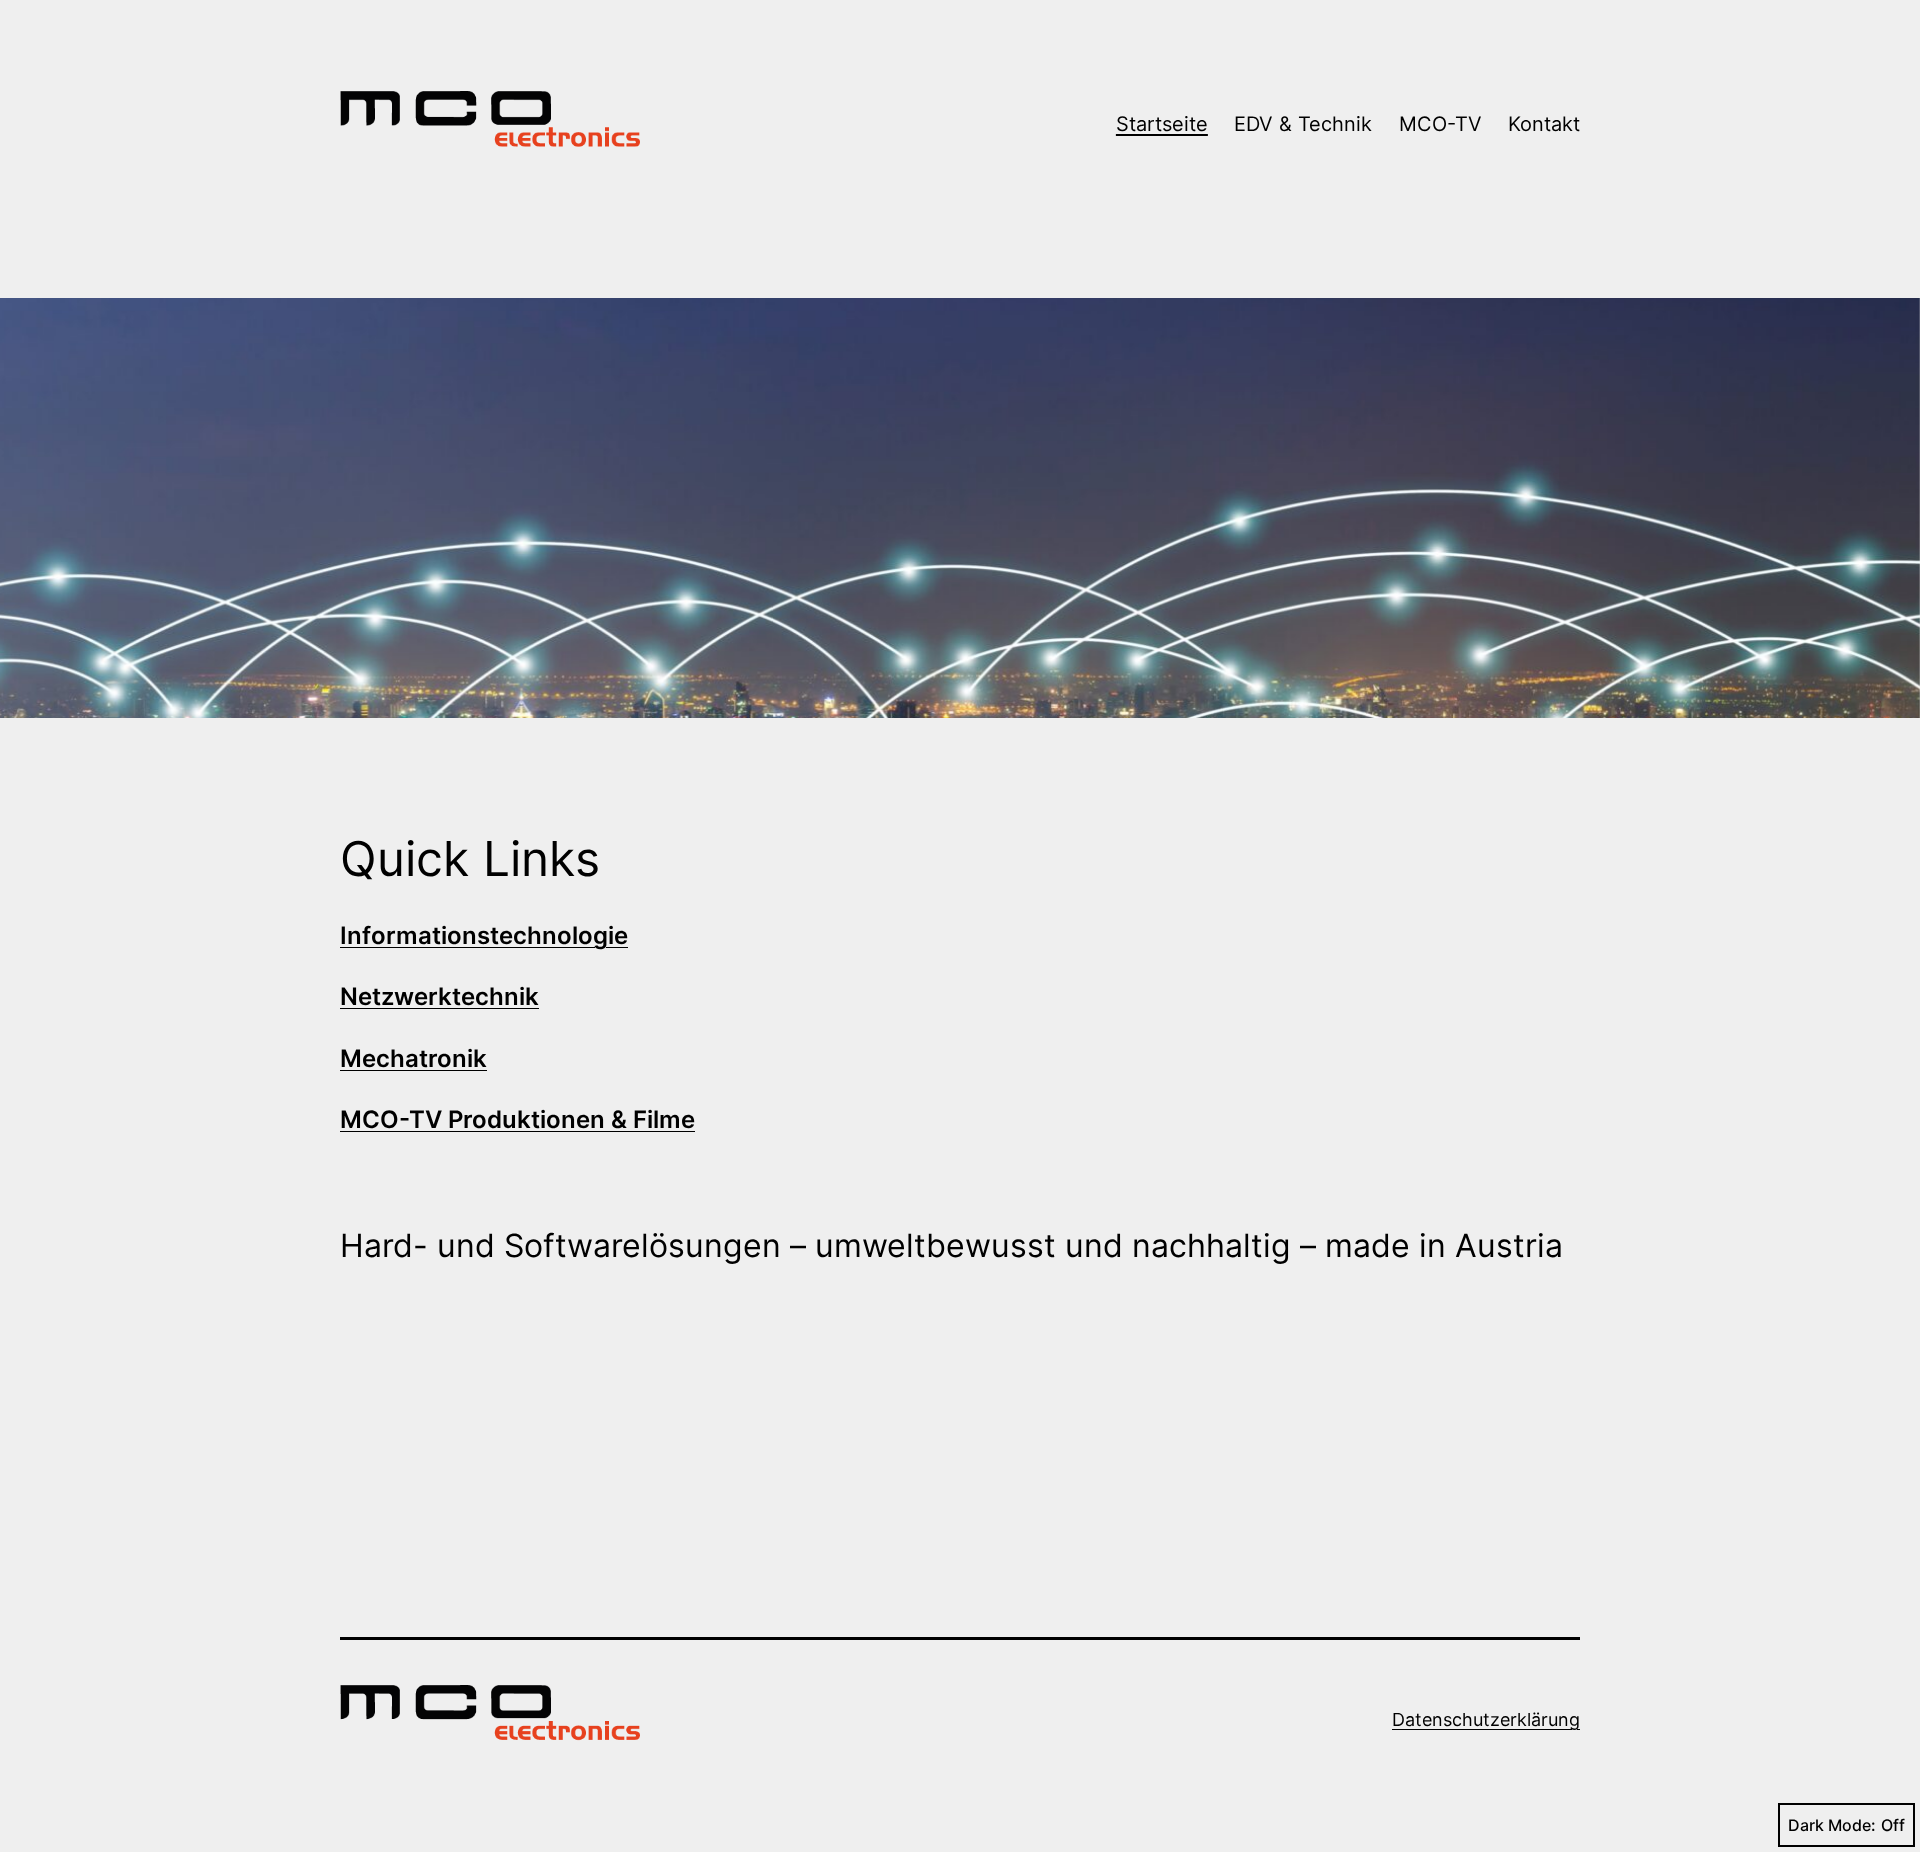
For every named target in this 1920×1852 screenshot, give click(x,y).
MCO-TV (1440, 124)
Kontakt (1544, 124)
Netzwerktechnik (439, 996)
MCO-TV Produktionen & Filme (517, 1119)
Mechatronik (413, 1058)
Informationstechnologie (484, 935)
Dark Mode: (1832, 1825)
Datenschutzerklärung (1486, 1719)
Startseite (1162, 124)
